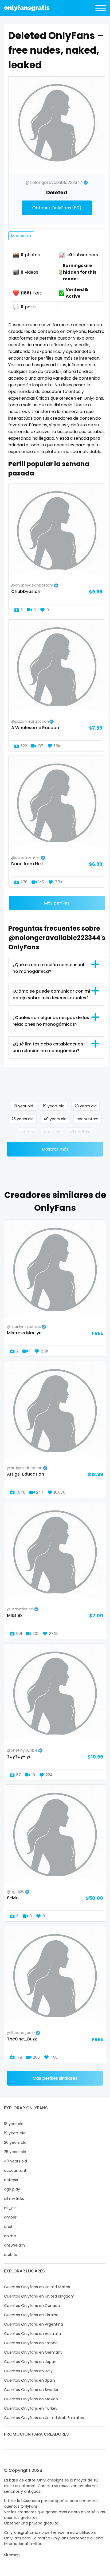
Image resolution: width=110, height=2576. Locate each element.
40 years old (55, 1119)
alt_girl (10, 2208)
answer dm (14, 2245)
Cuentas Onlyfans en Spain (30, 2380)
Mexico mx (21, 236)
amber (10, 2217)
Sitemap (12, 2555)
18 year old (23, 1106)
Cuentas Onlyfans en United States (37, 2287)
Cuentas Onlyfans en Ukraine (31, 2315)
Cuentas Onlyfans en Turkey (31, 2408)
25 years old (23, 1119)
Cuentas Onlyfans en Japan (30, 2362)
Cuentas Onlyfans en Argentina (34, 2324)
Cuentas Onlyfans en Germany (33, 2352)
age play (52, 1132)
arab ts (11, 2255)
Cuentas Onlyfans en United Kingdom (39, 2296)
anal (8, 2227)
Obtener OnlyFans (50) (57, 208)
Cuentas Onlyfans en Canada (32, 2306)
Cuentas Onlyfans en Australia (32, 2334)
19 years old (54, 1106)
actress (27, 1132)
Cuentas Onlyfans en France (31, 2343)
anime (10, 2236)
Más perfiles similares (55, 2078)
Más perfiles (57, 903)
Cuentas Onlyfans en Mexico (31, 2399)
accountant (88, 1119)
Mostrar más (55, 1149)
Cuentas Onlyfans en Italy (28, 2371)
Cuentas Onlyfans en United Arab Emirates (44, 2418)
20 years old (85, 1106)
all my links (80, 1132)
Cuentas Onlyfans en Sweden (32, 2390)
